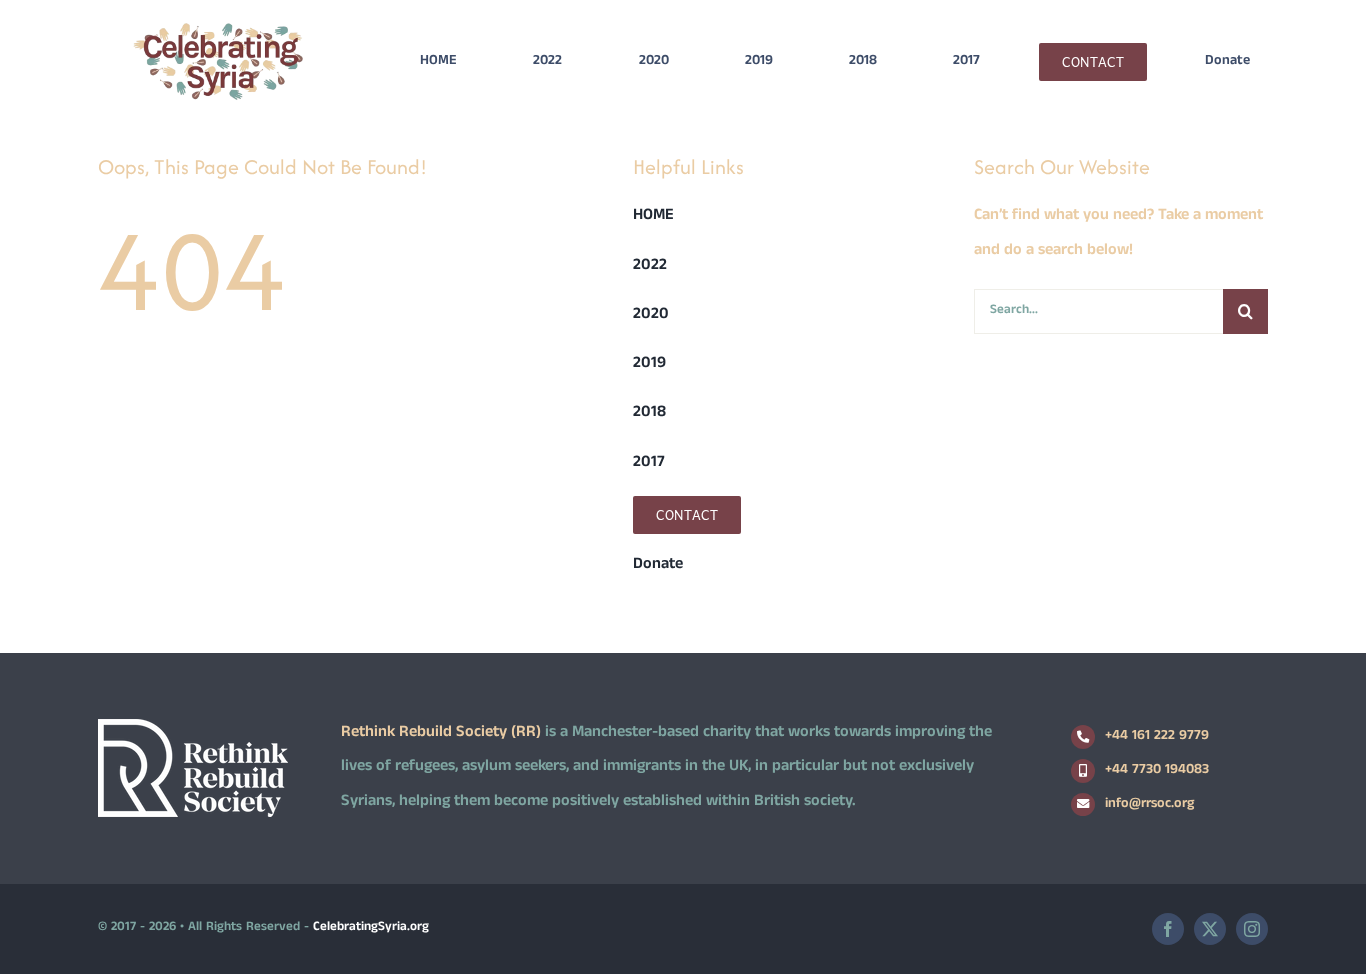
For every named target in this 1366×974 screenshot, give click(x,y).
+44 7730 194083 (1157, 770)
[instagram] (1252, 929)
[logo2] (218, 27)
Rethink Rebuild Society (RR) (441, 733)
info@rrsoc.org (1149, 804)
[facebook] (1168, 929)
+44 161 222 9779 (1157, 736)
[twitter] (1210, 929)
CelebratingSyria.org (371, 928)
